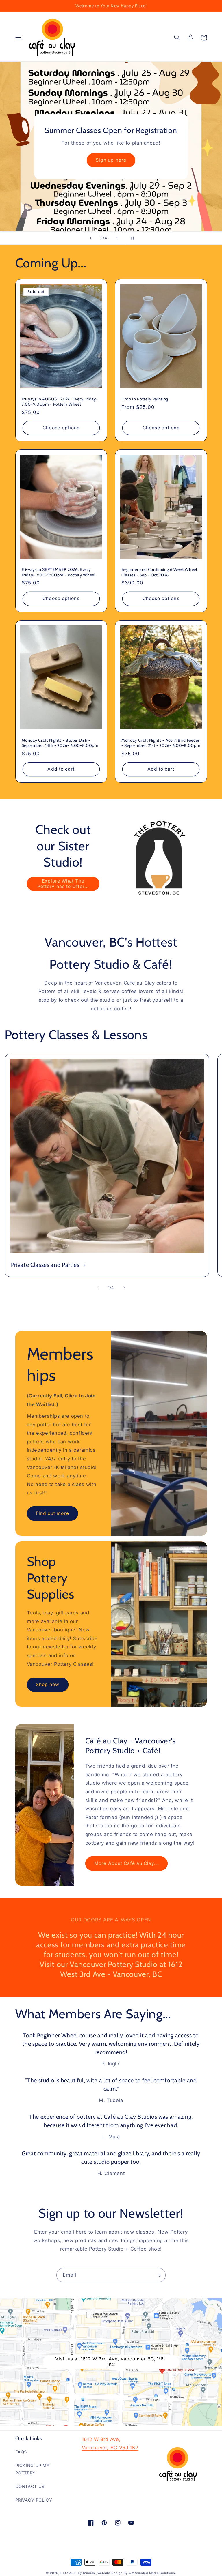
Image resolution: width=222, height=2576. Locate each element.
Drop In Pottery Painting (145, 399)
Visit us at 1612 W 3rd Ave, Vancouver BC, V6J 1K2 (111, 2362)
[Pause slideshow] (131, 238)
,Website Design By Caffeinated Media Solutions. (136, 2573)
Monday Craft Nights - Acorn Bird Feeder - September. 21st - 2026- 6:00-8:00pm (161, 743)
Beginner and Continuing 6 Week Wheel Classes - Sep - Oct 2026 (159, 572)
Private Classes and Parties (45, 1265)
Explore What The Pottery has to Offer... (63, 884)
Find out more (52, 1513)
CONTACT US (30, 2487)
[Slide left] (98, 1288)
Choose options (61, 428)
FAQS (21, 2452)
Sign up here (111, 160)
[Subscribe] (159, 2275)
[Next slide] (117, 238)
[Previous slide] (91, 238)
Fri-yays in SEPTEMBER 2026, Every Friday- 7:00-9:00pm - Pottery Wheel (59, 572)
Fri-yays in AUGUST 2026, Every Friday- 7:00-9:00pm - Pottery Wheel (60, 402)
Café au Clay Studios (78, 2573)
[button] (18, 38)
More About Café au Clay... (126, 1863)
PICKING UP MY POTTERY (33, 2469)
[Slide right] (124, 1288)
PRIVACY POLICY (34, 2500)
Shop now (48, 1684)
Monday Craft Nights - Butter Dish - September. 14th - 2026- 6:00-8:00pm (60, 743)
